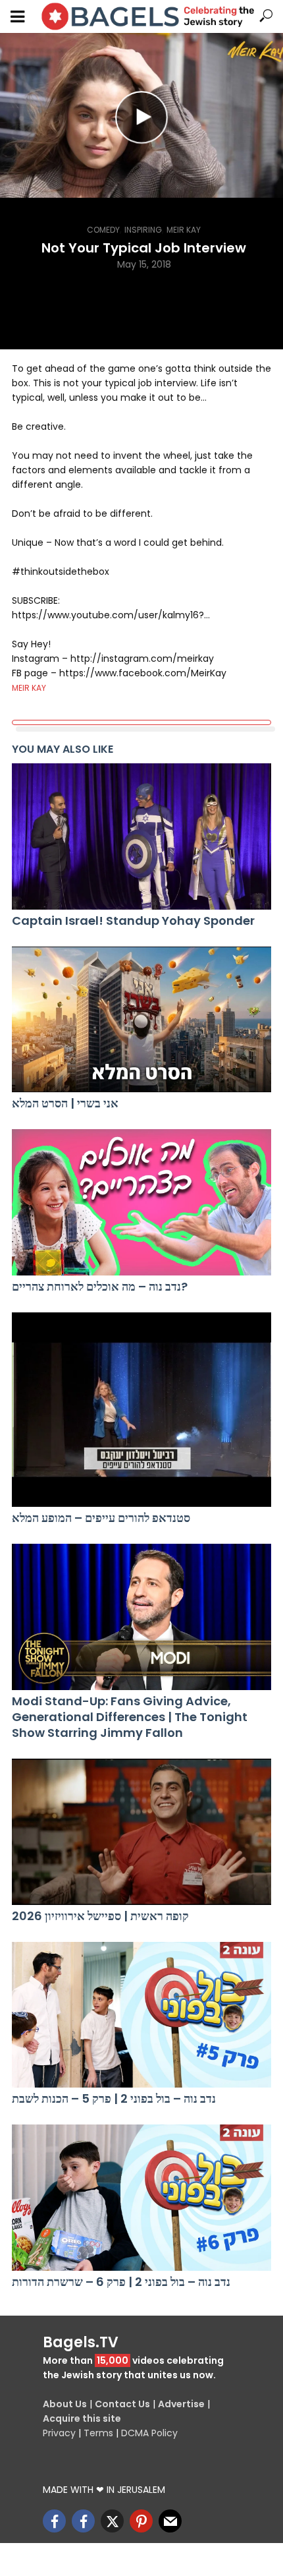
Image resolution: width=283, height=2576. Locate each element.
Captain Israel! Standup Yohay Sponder (133, 921)
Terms (98, 2433)
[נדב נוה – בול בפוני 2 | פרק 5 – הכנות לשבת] (141, 2015)
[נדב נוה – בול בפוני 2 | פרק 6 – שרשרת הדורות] (141, 2198)
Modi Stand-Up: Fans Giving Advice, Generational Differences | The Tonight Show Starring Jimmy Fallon (130, 1717)
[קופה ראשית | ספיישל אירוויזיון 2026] (141, 1832)
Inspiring (143, 230)
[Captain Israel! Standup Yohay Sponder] (141, 836)
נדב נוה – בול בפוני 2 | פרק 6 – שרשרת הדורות (121, 2282)
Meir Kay (184, 230)
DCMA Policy (149, 2433)
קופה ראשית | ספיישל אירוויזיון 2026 (100, 1916)
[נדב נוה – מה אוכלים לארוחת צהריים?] (141, 1202)
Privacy (59, 2433)
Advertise (181, 2404)
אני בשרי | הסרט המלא (65, 1103)
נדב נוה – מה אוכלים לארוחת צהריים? (100, 1287)
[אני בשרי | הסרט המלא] (141, 1020)
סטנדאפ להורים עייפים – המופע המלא (101, 1518)
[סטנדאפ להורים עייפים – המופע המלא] (141, 1410)
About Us (65, 2404)
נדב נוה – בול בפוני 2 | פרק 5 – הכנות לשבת (114, 2099)
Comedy (103, 230)
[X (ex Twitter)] (112, 2521)
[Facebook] (54, 2521)
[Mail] (170, 2521)
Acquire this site (82, 2418)
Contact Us (122, 2404)
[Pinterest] (141, 2521)
